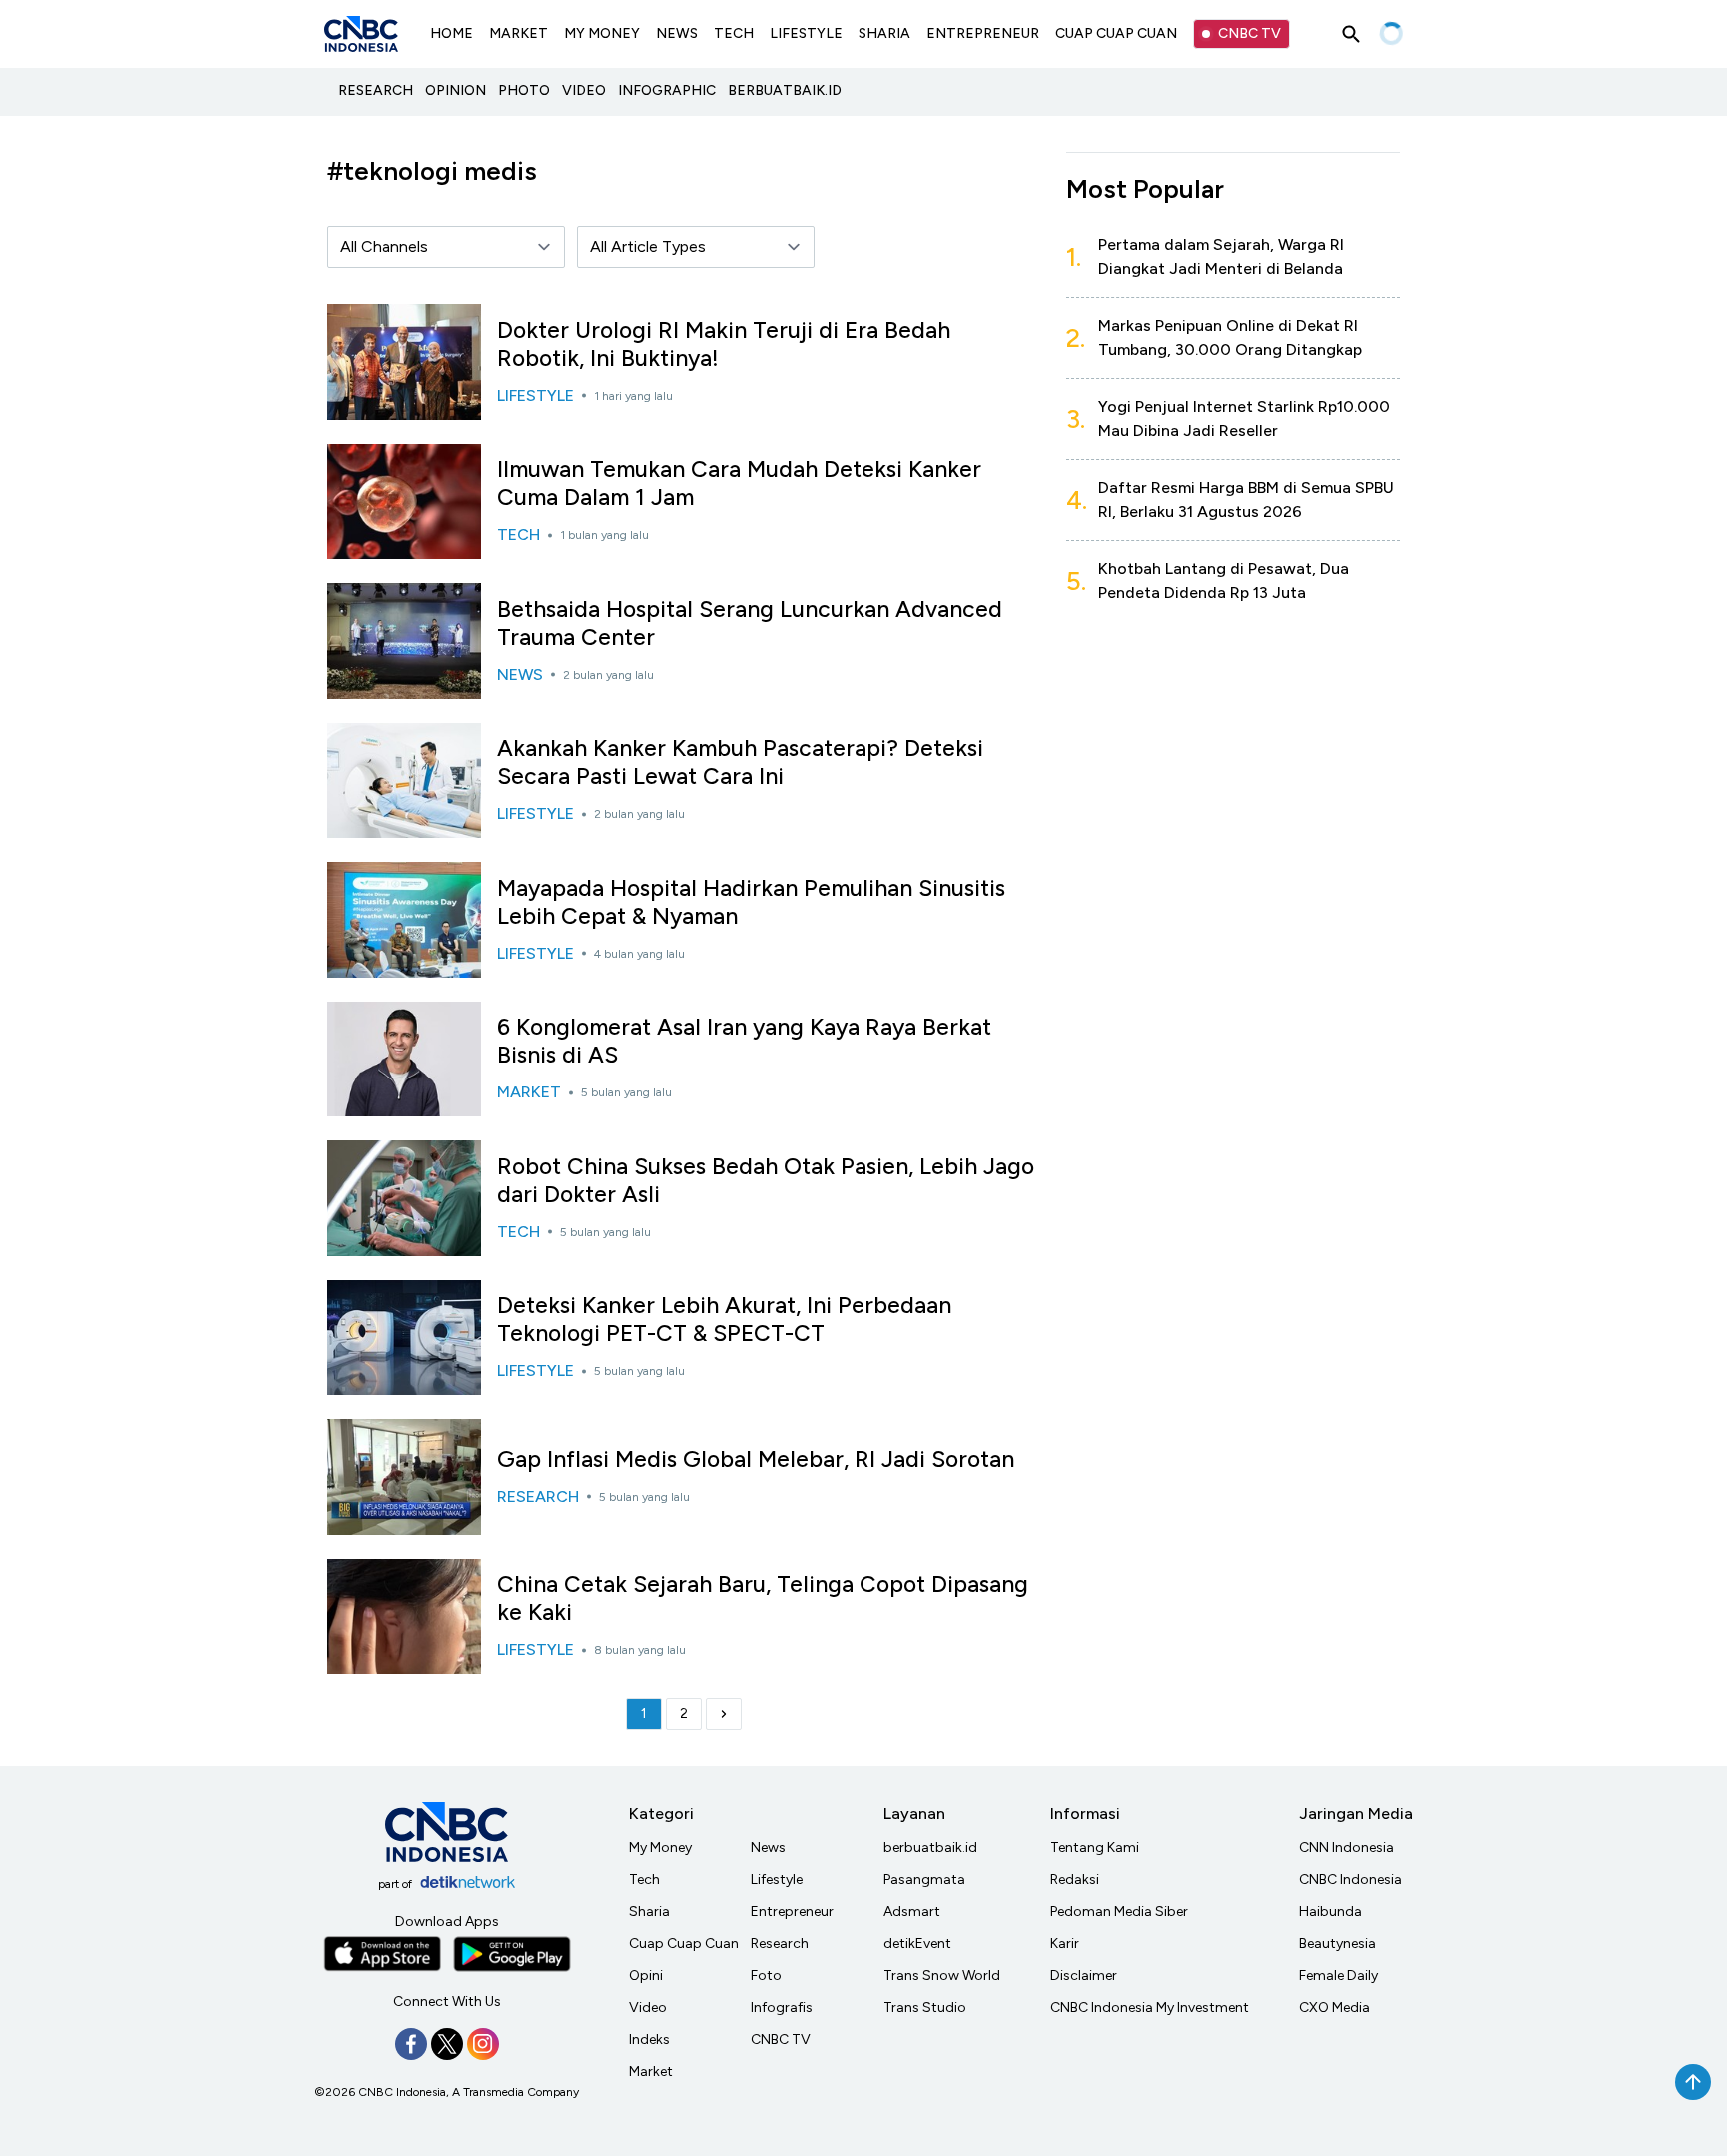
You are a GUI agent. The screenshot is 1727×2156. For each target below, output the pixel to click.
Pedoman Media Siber (1119, 1912)
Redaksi (1075, 1880)
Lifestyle (777, 1880)
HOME (451, 33)
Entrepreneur (792, 1912)
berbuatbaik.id (930, 1848)
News (768, 1848)
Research (780, 1944)
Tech (644, 1880)
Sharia (649, 1912)
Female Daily (1339, 1976)
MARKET (518, 33)
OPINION (455, 90)
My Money (660, 1848)
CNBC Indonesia (1351, 1880)
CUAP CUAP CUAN (1116, 33)
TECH (734, 33)
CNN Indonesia (1347, 1848)
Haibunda (1331, 1912)
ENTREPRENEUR (983, 33)
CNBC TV (1250, 33)
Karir (1065, 1944)
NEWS (677, 33)
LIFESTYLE (806, 33)
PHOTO (524, 90)
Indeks (649, 2040)
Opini (646, 1976)
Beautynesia (1338, 1944)
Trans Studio (925, 2008)
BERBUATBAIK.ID (785, 90)
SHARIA (884, 33)
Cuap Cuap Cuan (684, 1944)
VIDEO (584, 90)
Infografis (782, 2008)
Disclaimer (1084, 1976)
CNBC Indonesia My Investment (1150, 2008)
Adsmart (912, 1912)
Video (648, 2008)
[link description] (724, 1714)
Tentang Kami (1095, 1848)
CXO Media (1335, 2008)
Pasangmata (924, 1880)
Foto (766, 1976)
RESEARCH (375, 90)
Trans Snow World (942, 1976)
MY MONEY (602, 33)
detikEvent (917, 1944)
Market (651, 2072)
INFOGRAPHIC (667, 90)
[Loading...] (1391, 34)
